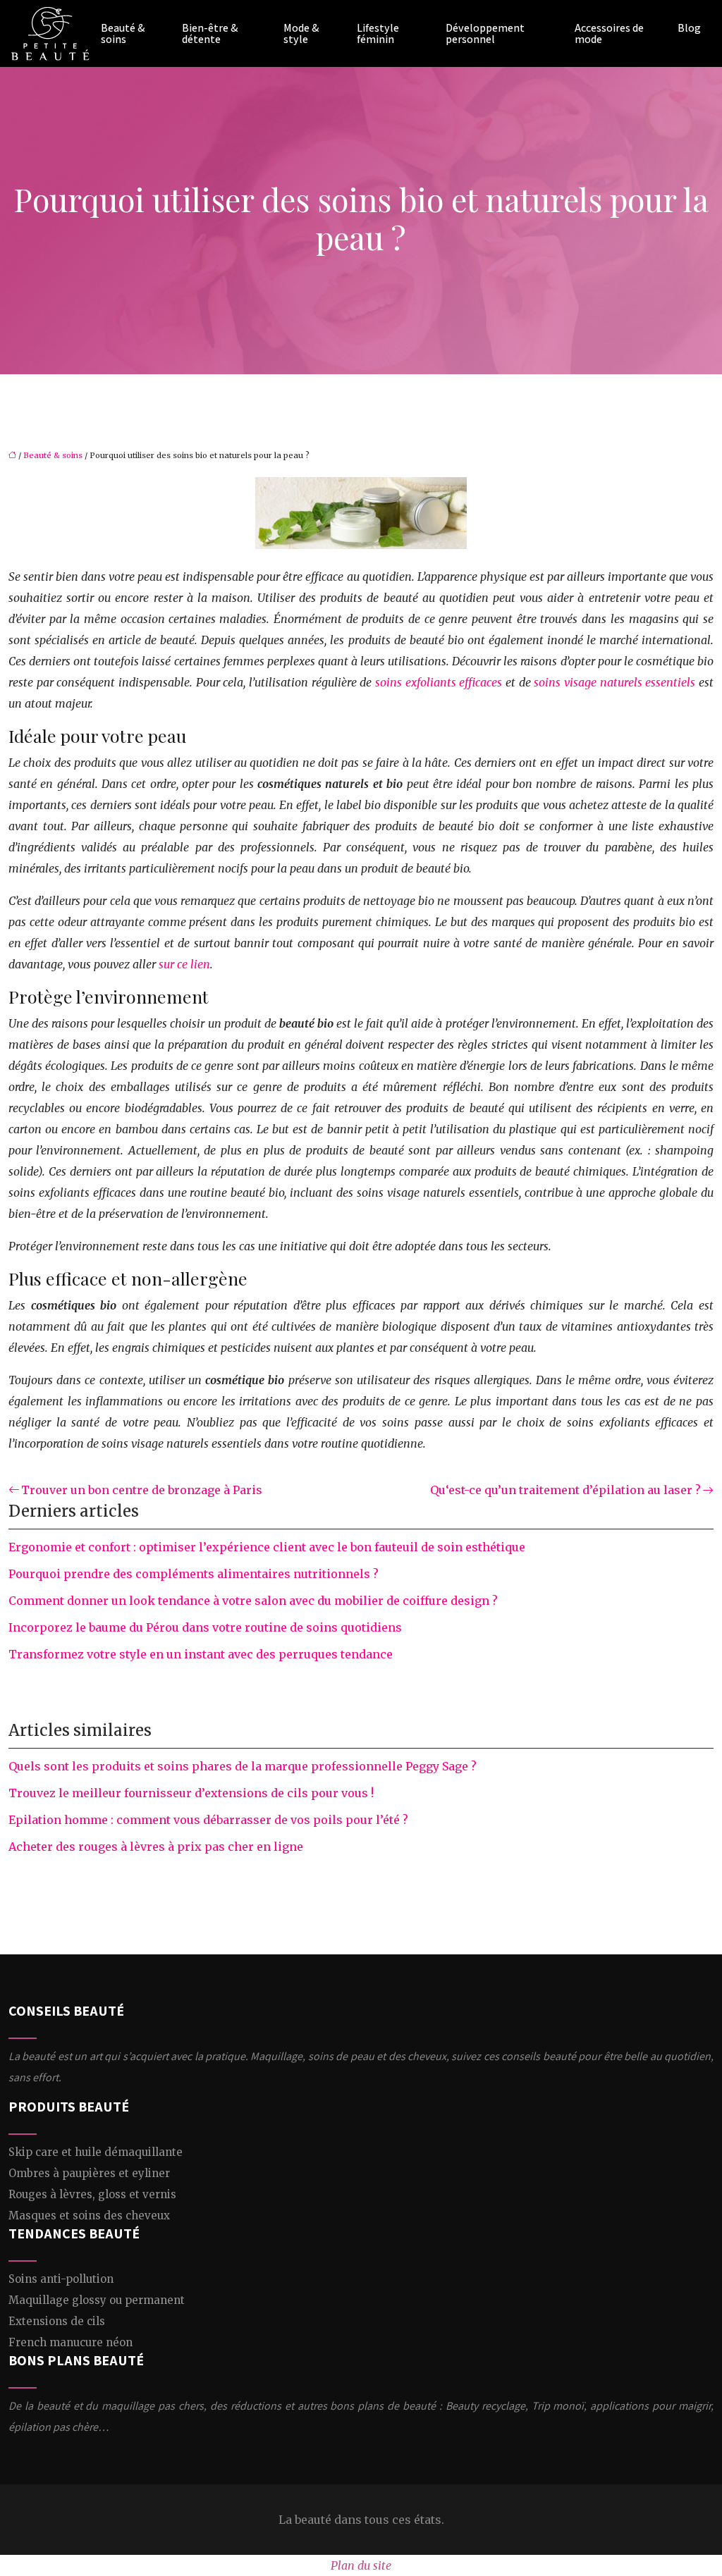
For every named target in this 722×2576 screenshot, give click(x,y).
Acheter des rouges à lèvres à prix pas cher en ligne (156, 1847)
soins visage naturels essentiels (614, 682)
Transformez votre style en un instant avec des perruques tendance (201, 1654)
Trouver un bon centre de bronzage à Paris (142, 1490)
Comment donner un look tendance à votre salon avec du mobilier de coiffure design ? (253, 1601)
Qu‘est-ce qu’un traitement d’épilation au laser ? (565, 1490)
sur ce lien (184, 964)
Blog (689, 28)
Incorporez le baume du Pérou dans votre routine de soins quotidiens (205, 1627)
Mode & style (301, 34)
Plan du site (361, 2565)
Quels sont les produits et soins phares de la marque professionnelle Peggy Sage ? (243, 1766)
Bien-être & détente (210, 34)
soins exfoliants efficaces (439, 682)
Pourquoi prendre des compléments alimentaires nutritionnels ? (194, 1574)
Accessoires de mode (609, 34)
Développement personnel (485, 34)
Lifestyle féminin (378, 34)
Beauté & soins (123, 34)
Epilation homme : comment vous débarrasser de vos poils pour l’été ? (208, 1820)
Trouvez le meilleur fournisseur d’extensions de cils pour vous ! (191, 1793)
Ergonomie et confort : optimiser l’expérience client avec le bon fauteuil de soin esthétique (267, 1547)
